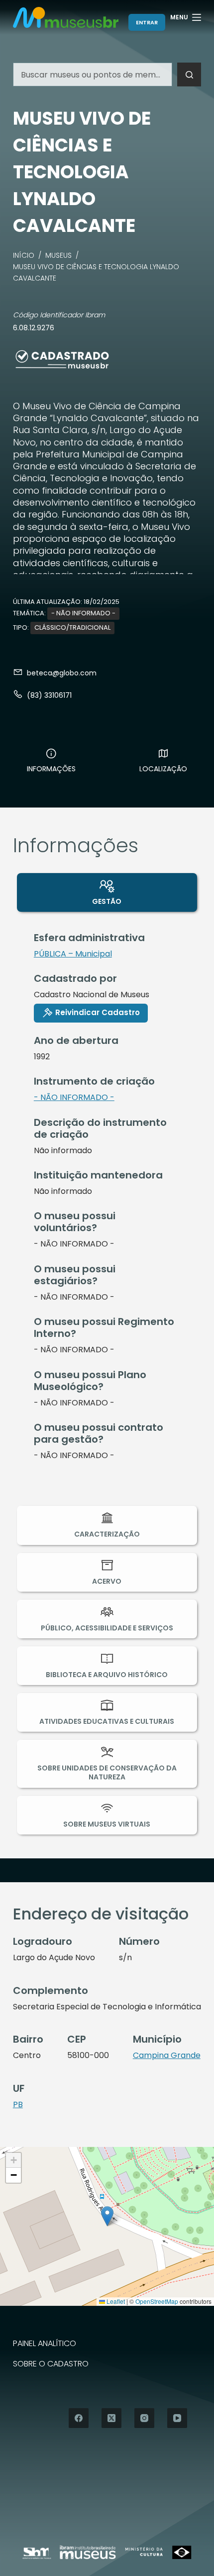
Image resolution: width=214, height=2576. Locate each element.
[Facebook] (79, 2418)
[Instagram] (144, 2418)
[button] (107, 2216)
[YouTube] (177, 2418)
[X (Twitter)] (111, 2418)
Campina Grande (167, 2055)
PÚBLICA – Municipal (73, 954)
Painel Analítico (45, 2344)
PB (18, 2104)
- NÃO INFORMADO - (83, 613)
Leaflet (115, 2301)
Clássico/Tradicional (72, 627)
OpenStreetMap (157, 2301)
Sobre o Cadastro (51, 2364)
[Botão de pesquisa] (189, 74)
